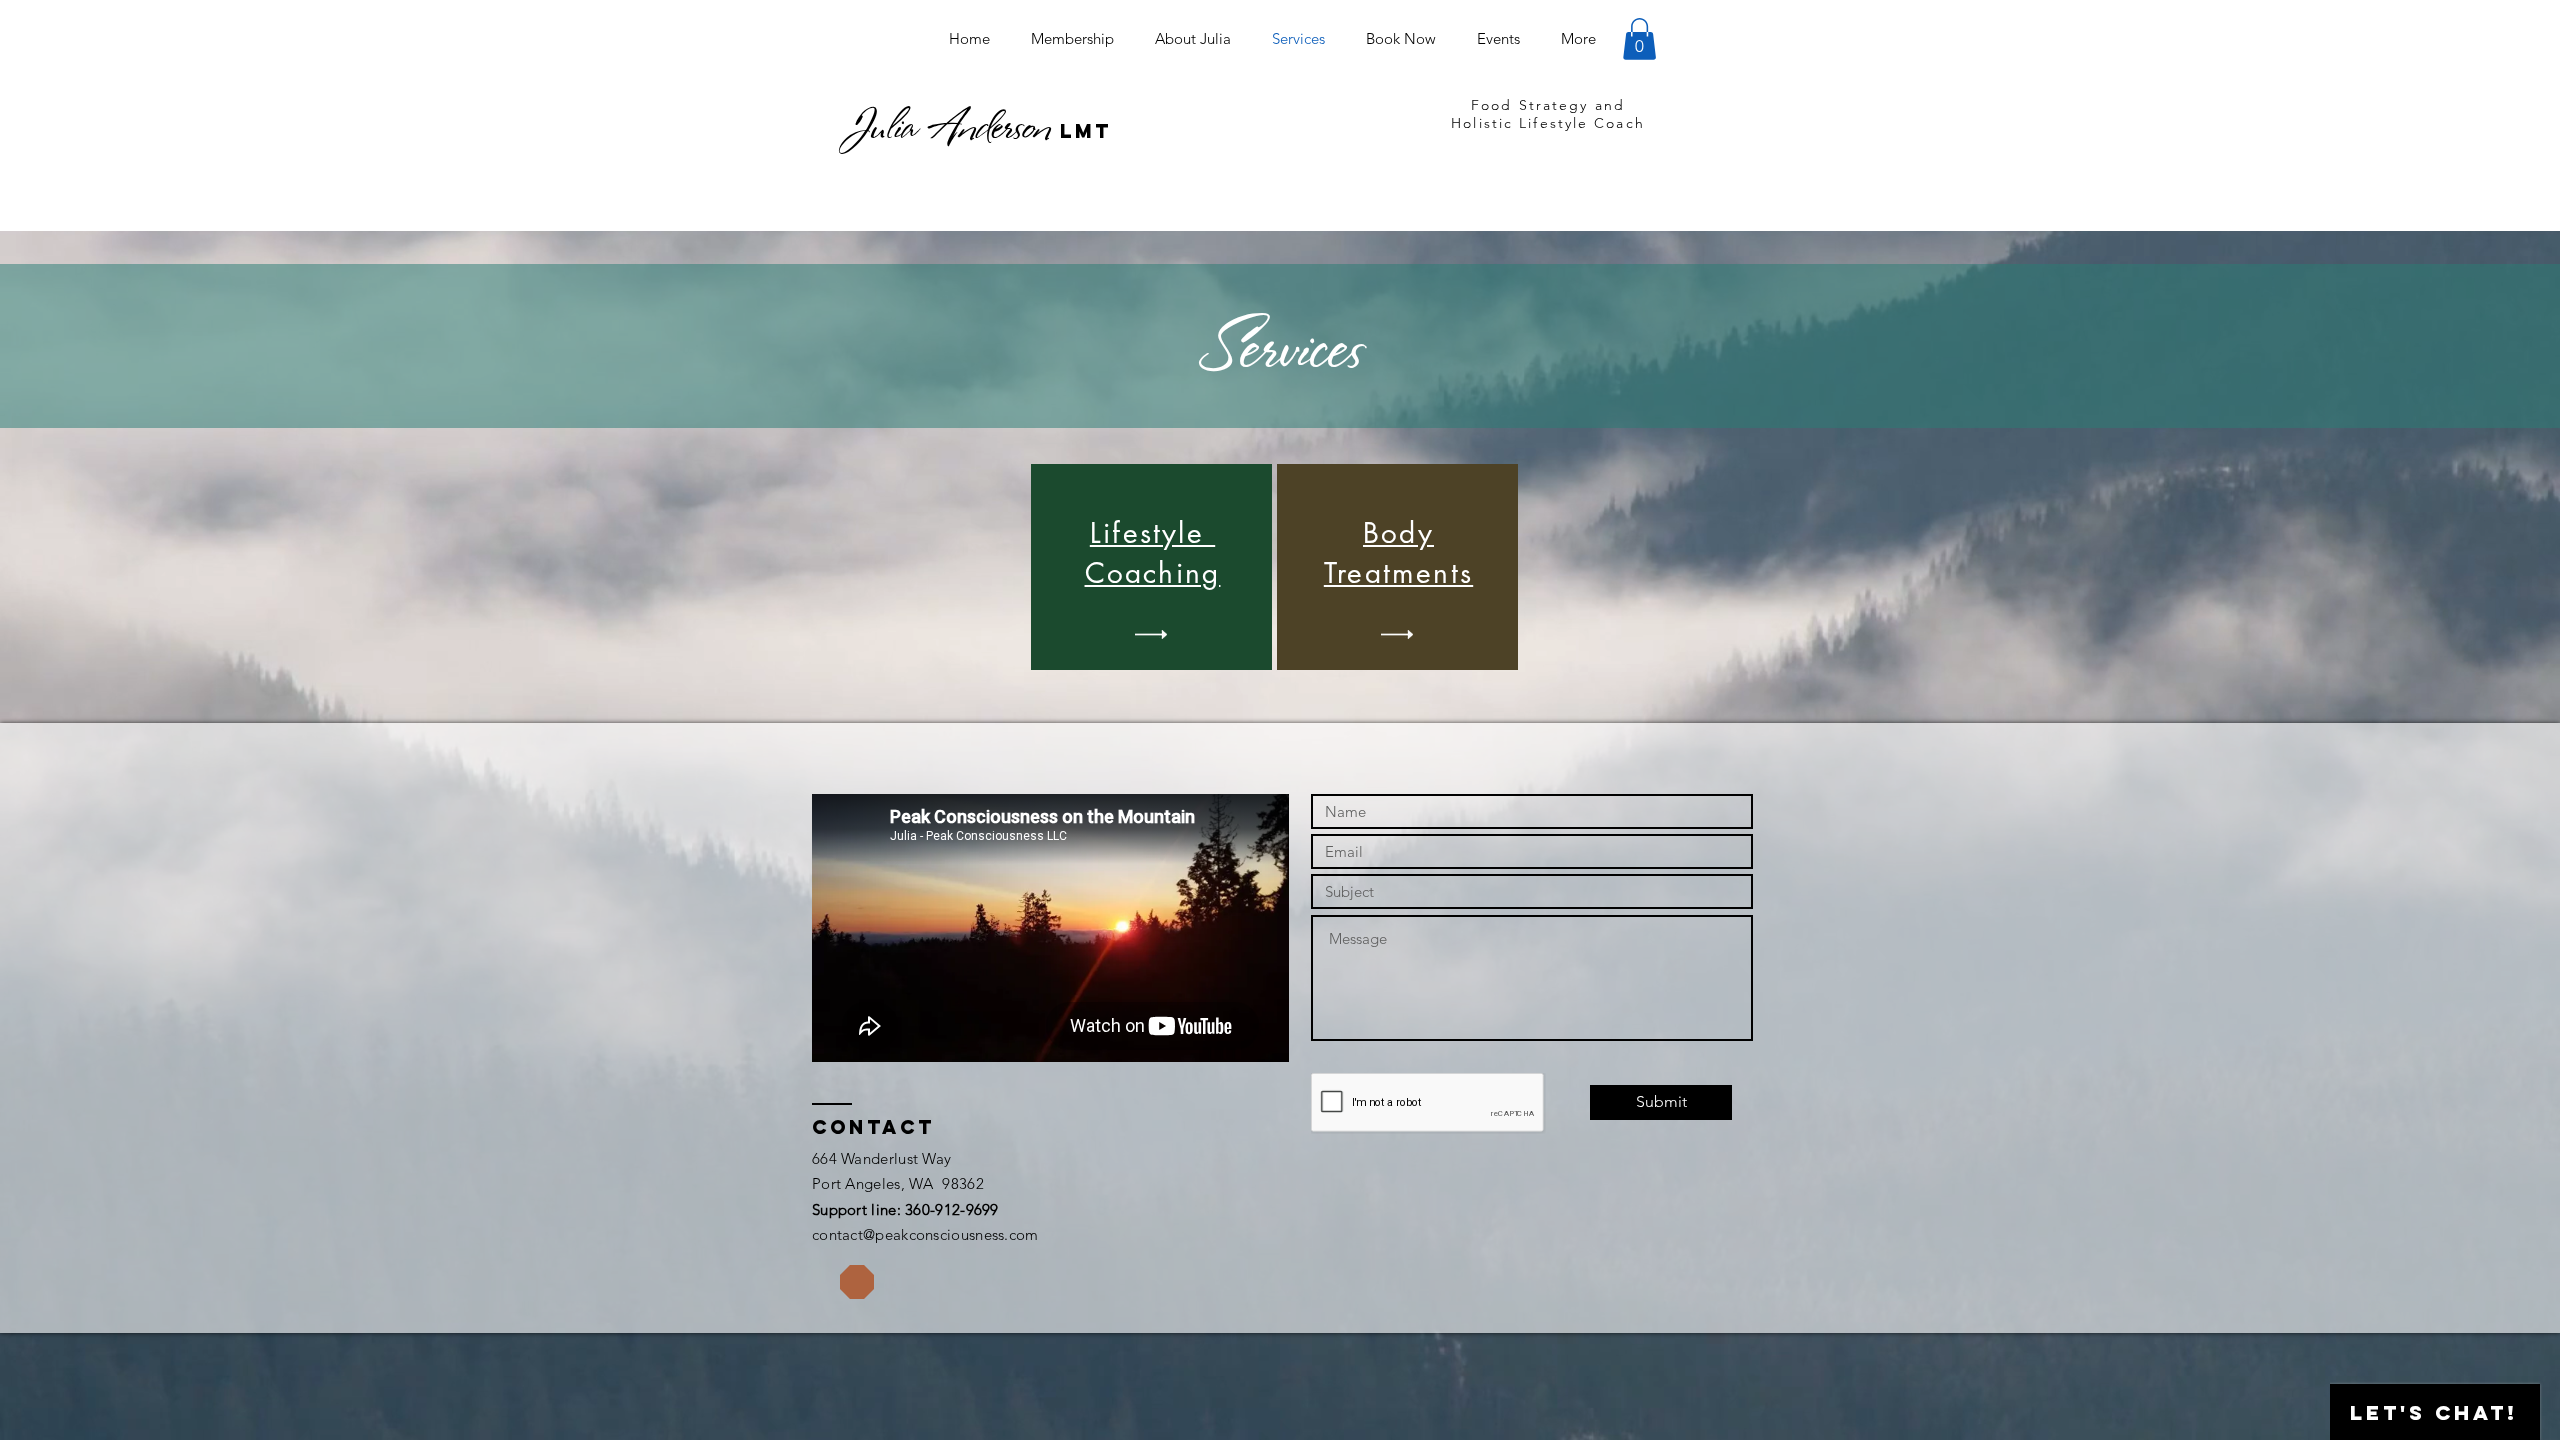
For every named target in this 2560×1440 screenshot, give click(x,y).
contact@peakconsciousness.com (925, 1234)
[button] (1639, 39)
